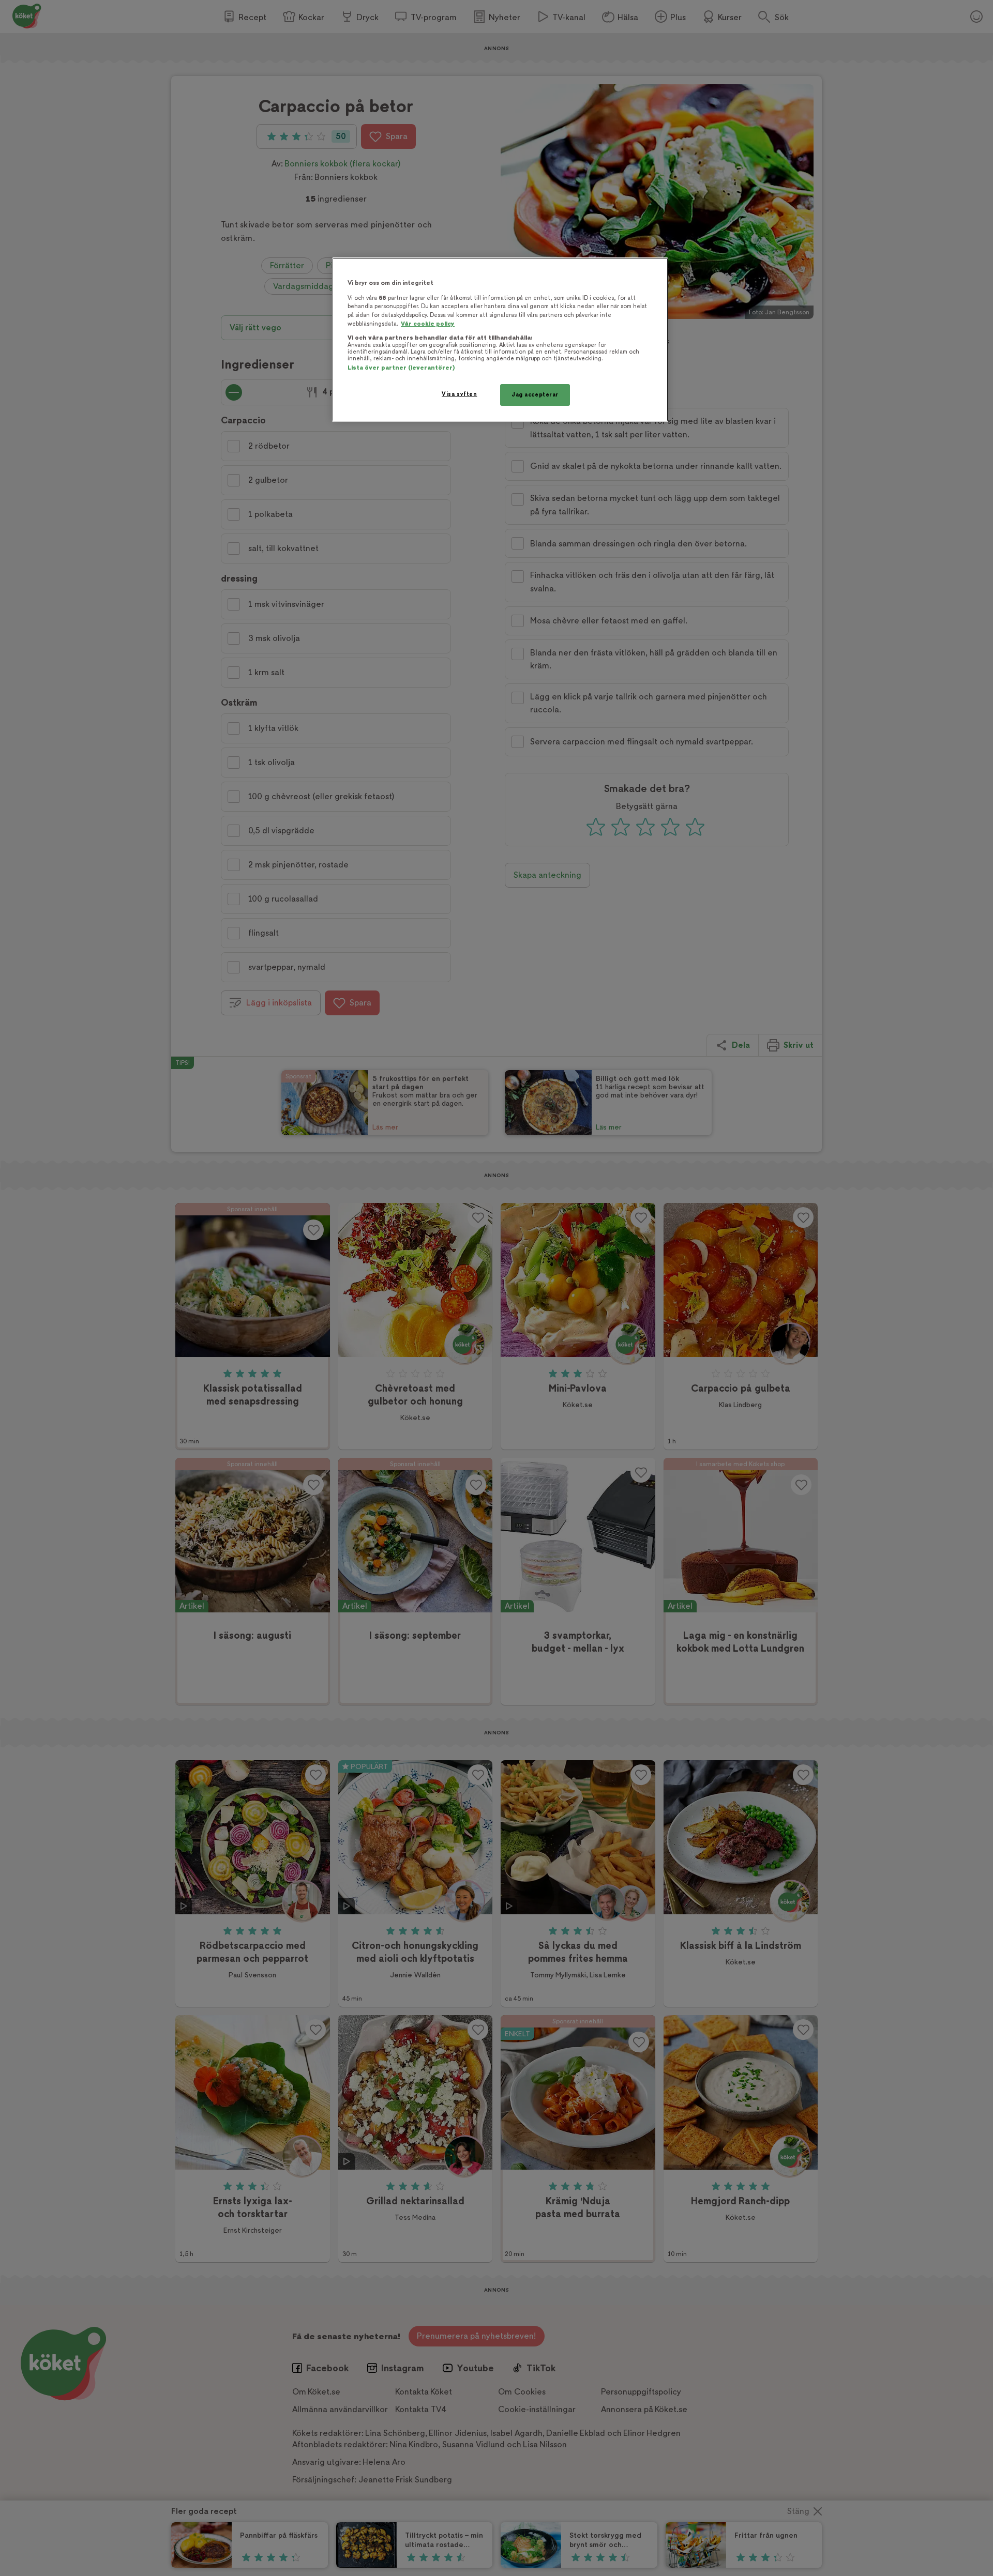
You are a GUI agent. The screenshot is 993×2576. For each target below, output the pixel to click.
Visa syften (459, 394)
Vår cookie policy (428, 324)
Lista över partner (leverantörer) (401, 368)
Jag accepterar (535, 395)
